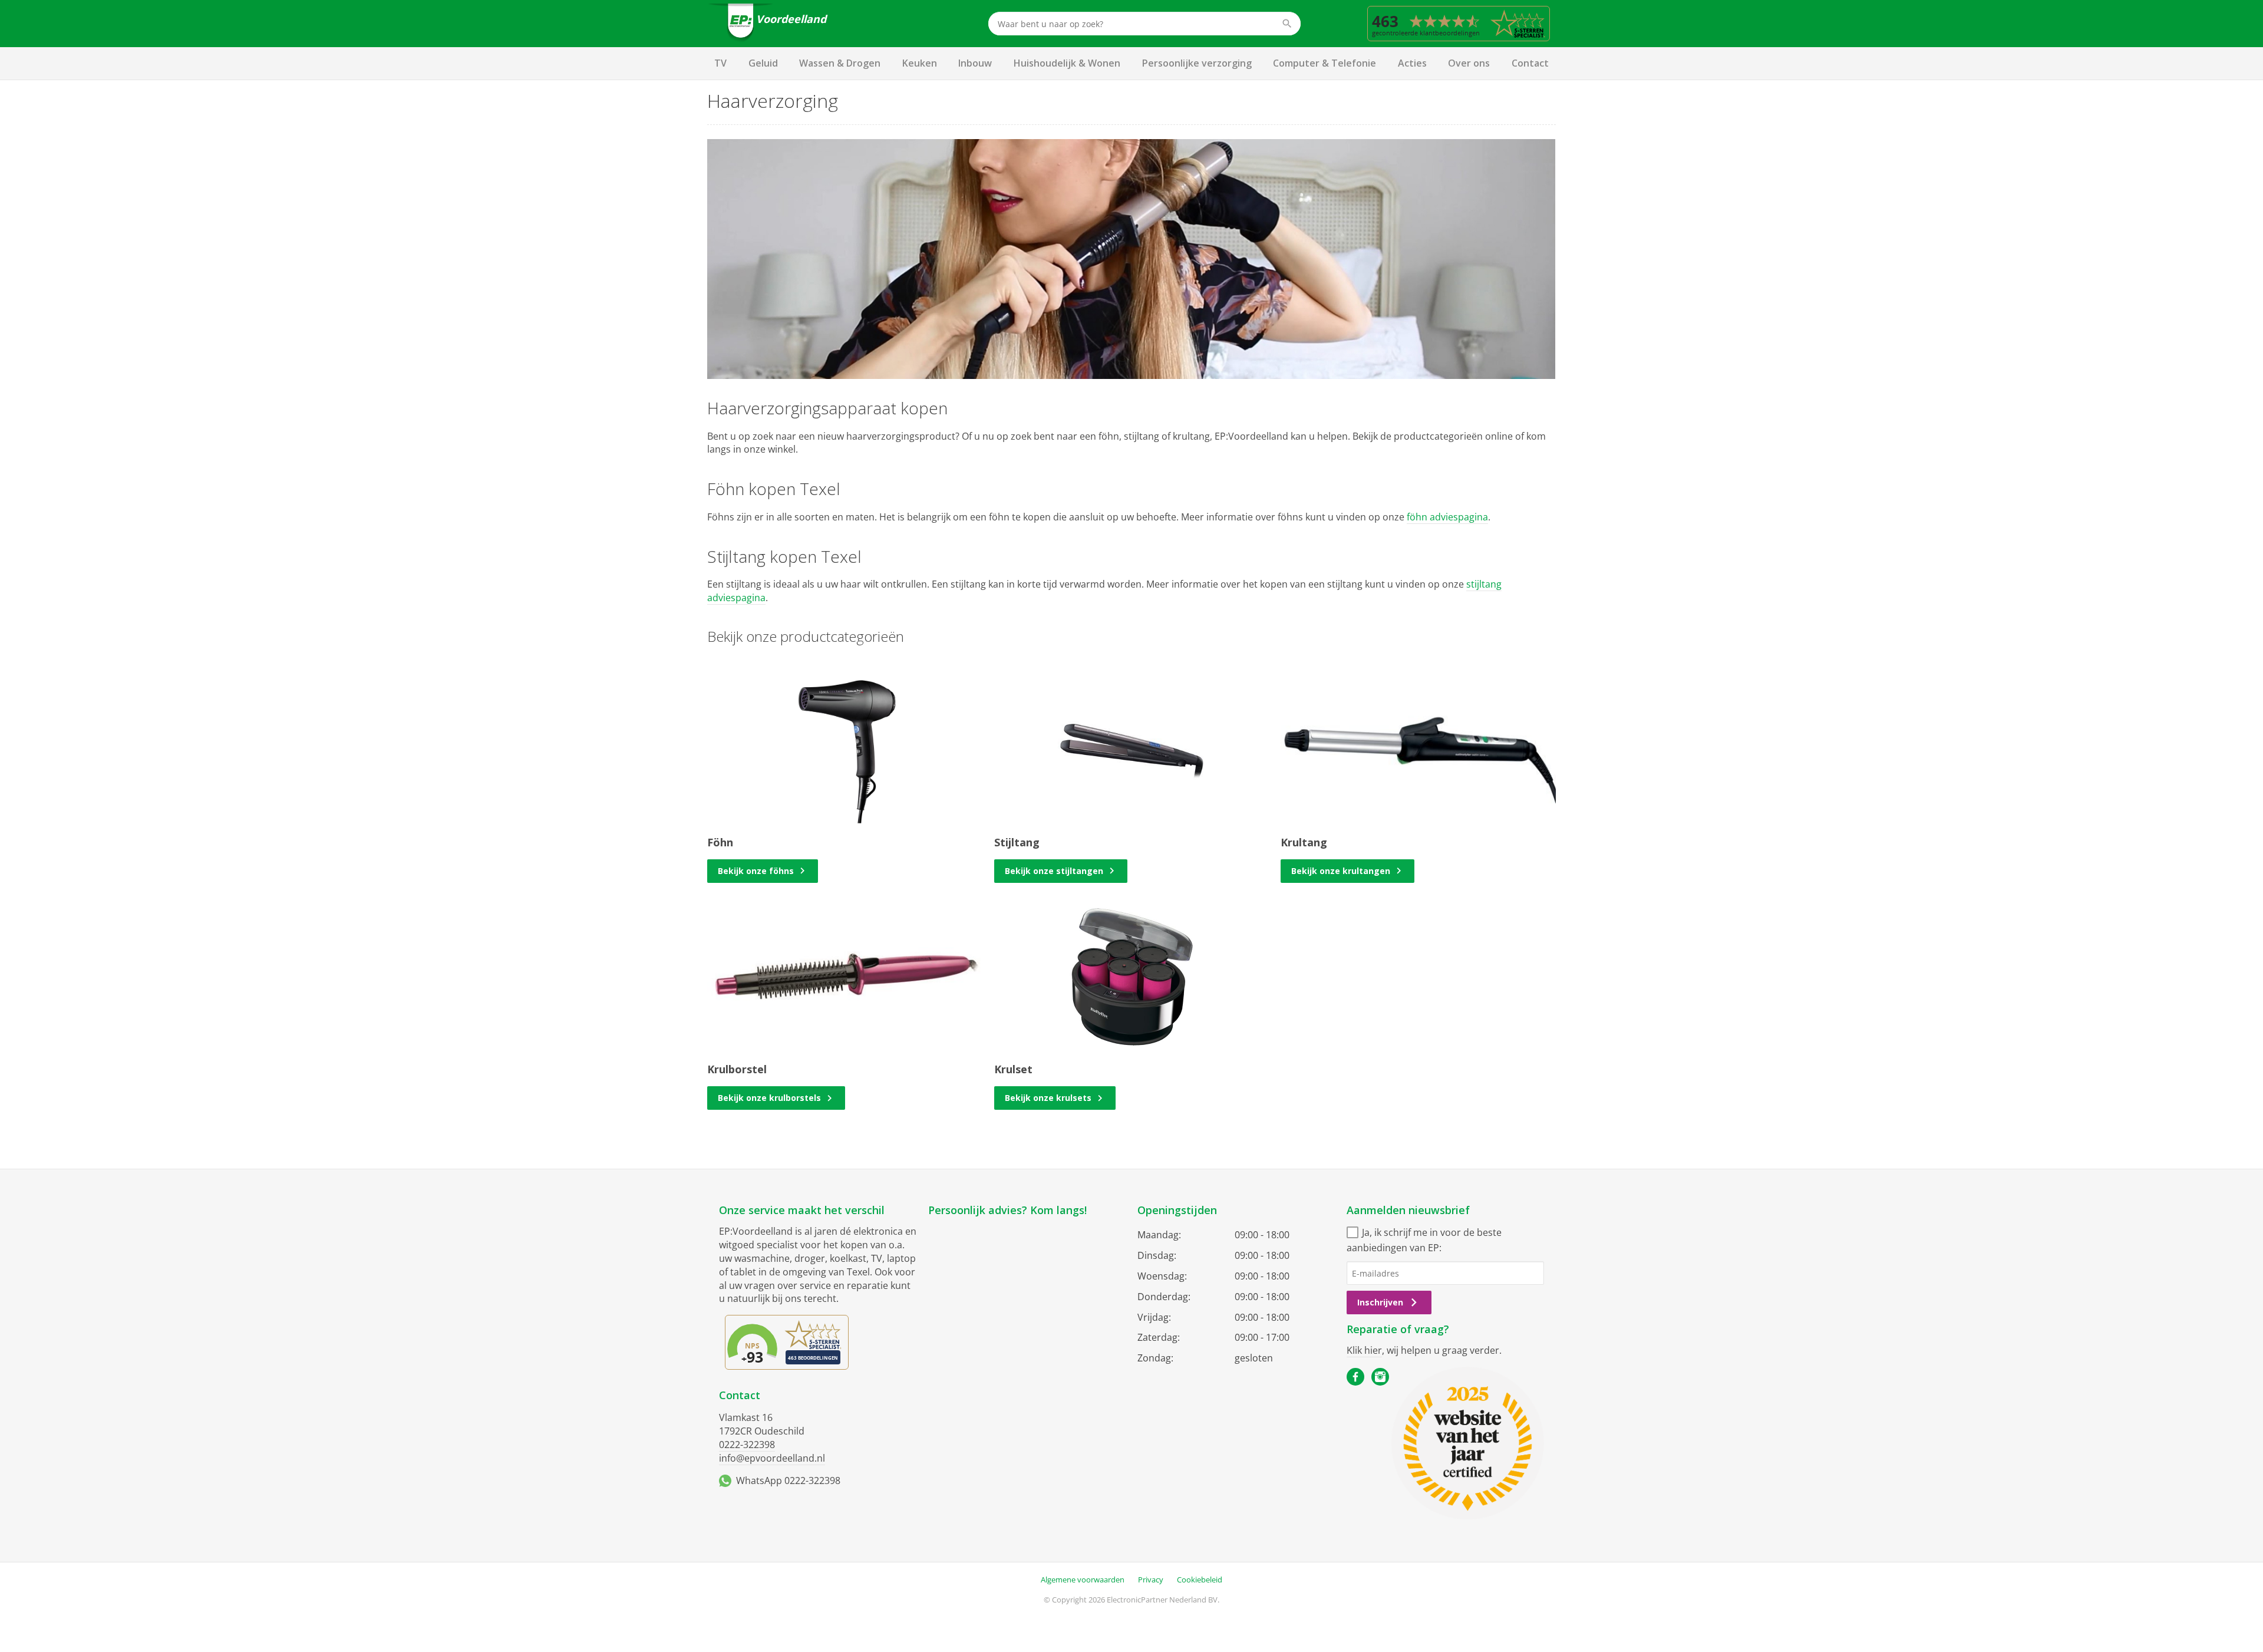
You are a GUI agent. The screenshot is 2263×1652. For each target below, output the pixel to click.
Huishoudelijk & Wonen (1067, 63)
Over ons (1469, 63)
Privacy (1151, 1580)
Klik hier (1364, 1350)
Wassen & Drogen (840, 63)
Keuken (920, 63)
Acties (1412, 63)
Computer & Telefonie (1325, 63)
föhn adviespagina (1447, 517)
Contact (1530, 63)
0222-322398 (747, 1445)
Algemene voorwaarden (1083, 1580)
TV (720, 63)
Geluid (763, 63)
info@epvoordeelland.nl (772, 1458)
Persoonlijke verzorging (1197, 63)
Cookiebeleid (1200, 1580)
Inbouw (975, 63)
